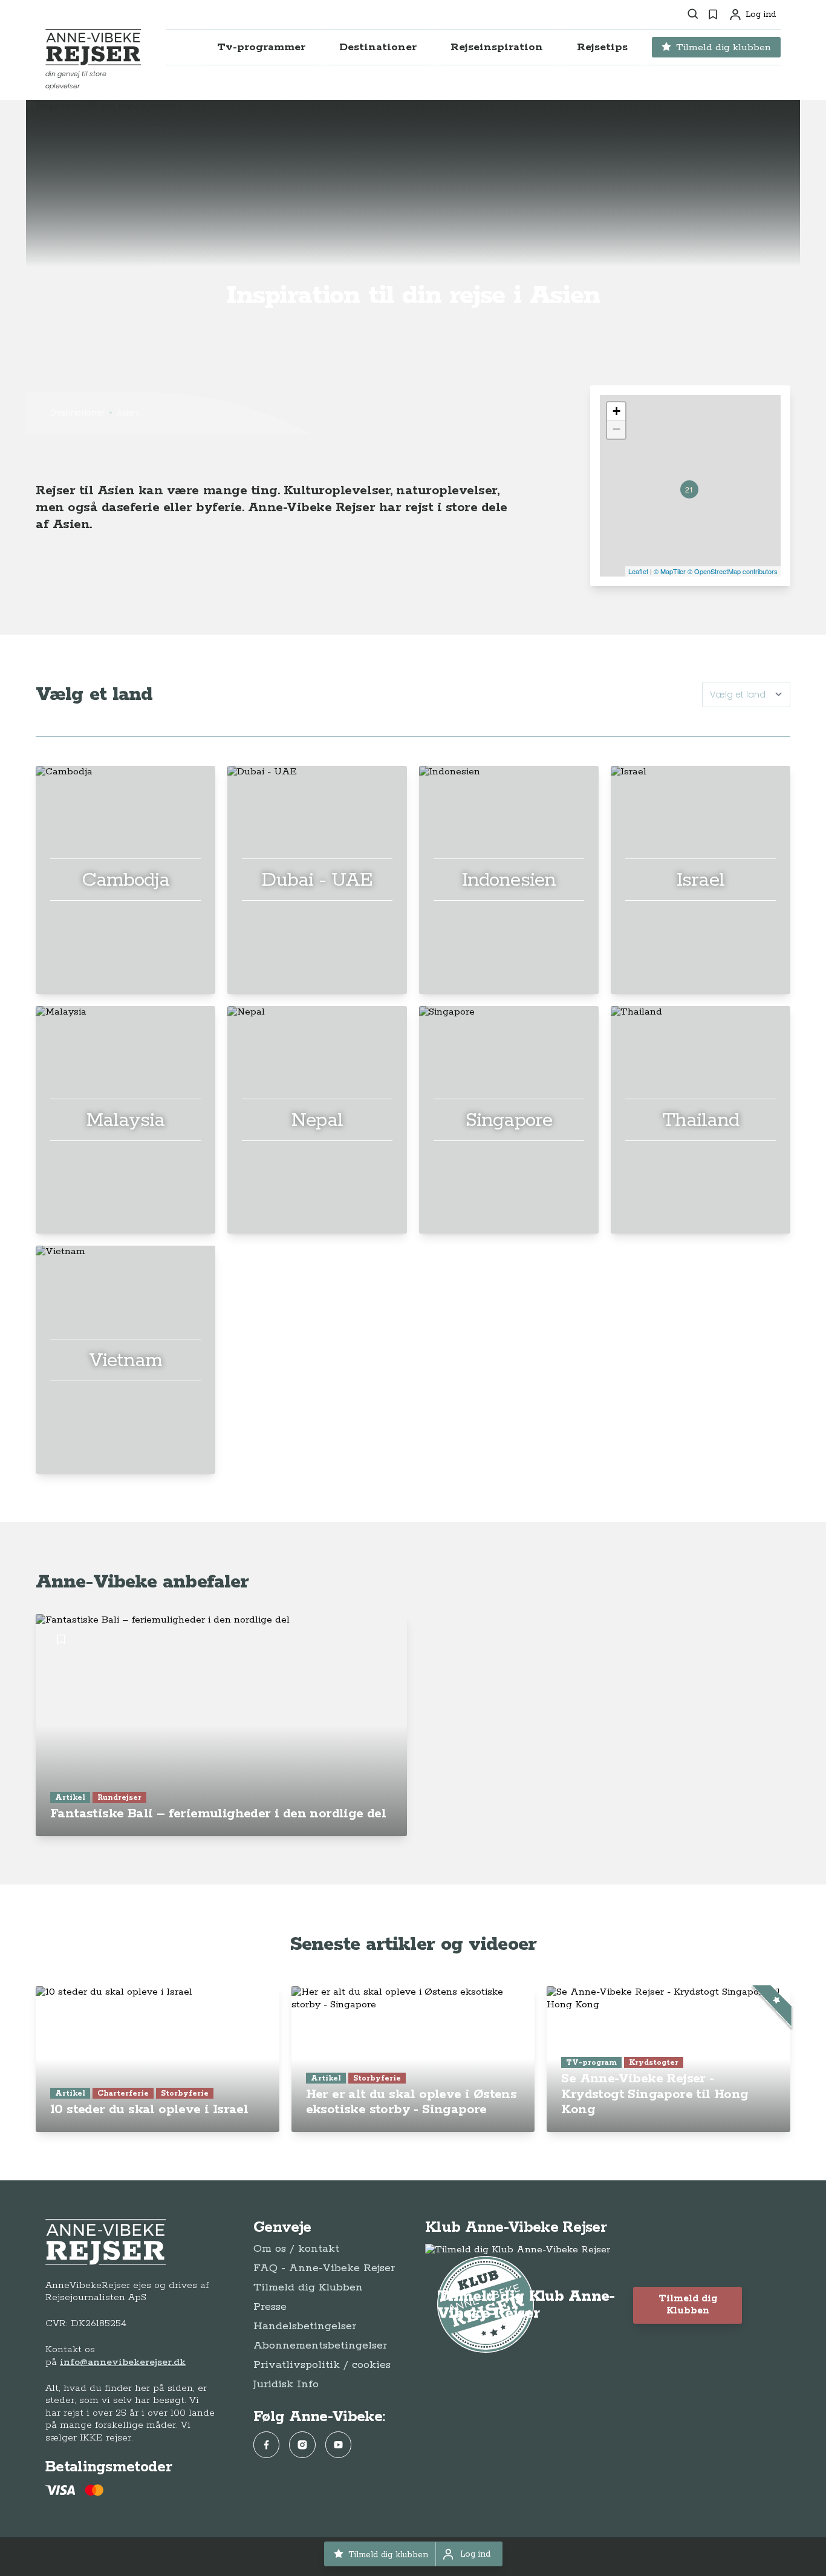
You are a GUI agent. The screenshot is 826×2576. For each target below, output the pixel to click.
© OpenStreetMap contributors (733, 571)
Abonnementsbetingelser (320, 2346)
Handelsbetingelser (305, 2326)
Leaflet (638, 571)
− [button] (616, 429)
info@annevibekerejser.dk (123, 2362)
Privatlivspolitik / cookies (322, 2365)
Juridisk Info (286, 2384)
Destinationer (77, 413)
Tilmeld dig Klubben (308, 2287)
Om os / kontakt (296, 2249)
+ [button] (616, 411)
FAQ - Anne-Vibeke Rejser (324, 2268)
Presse (270, 2307)
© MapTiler (670, 571)
